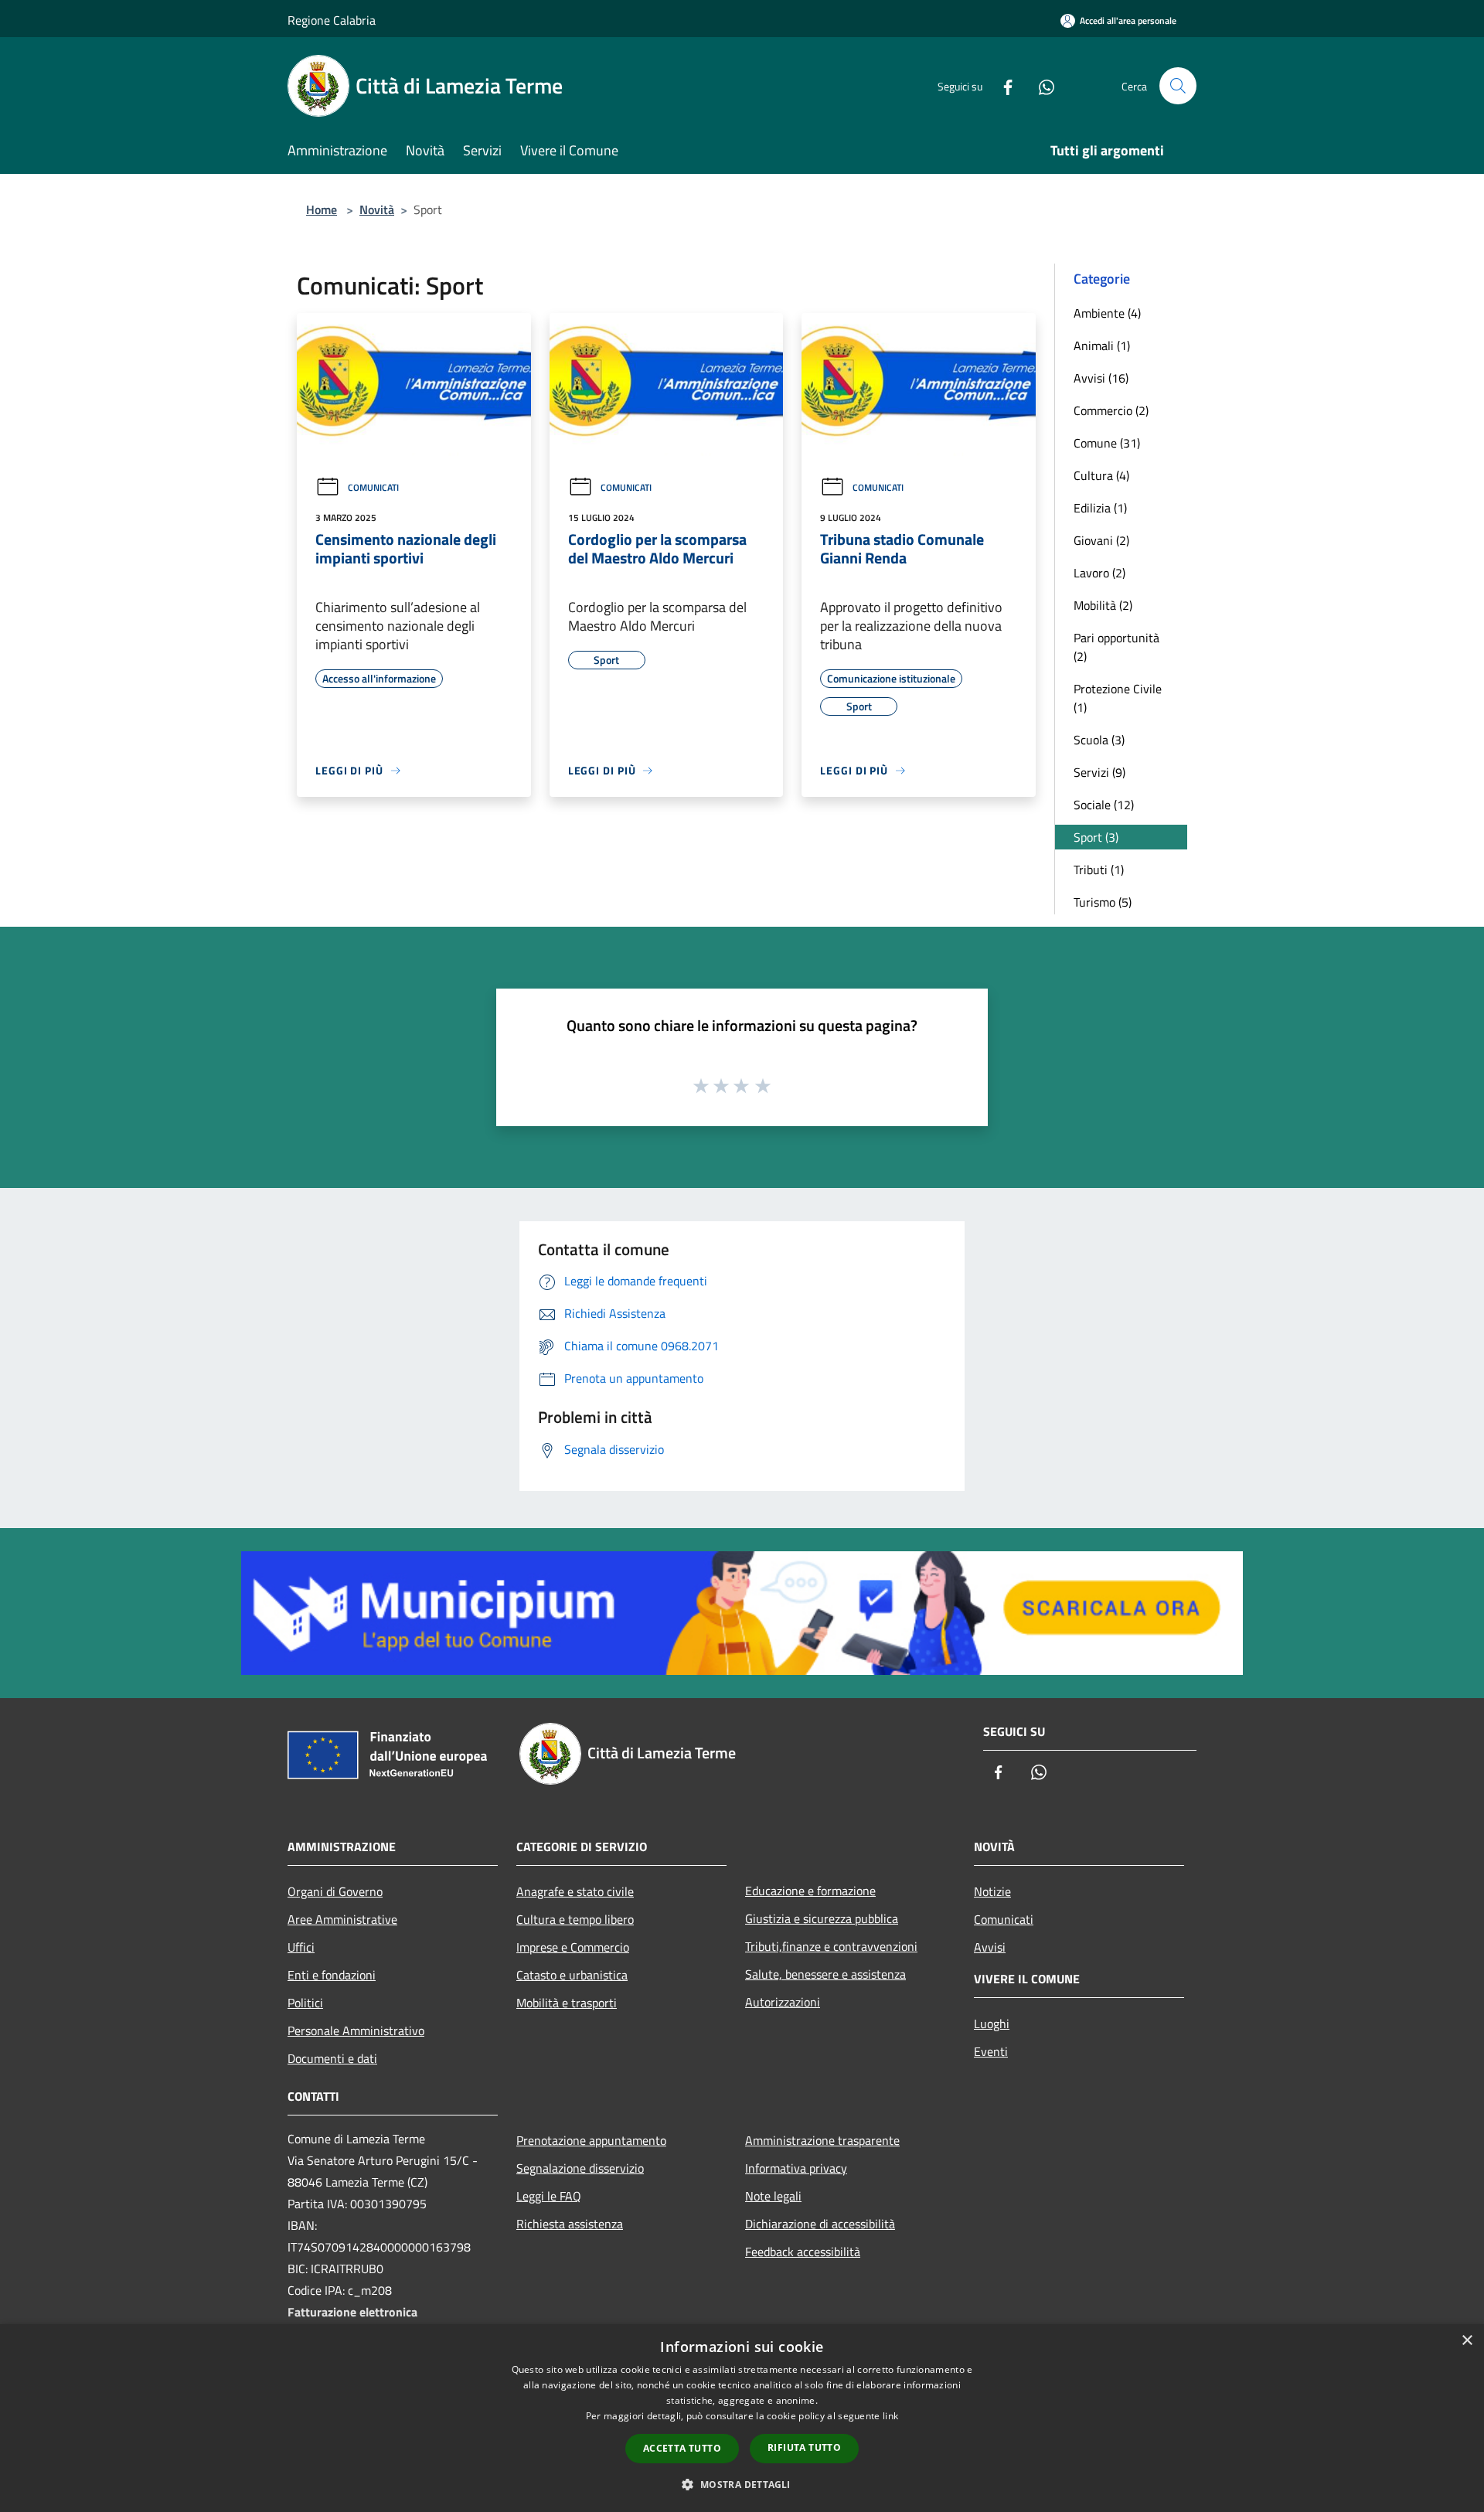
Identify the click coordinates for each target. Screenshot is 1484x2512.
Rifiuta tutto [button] (804, 2447)
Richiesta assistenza (570, 2224)
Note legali (773, 2196)
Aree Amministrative (342, 1919)
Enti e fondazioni (332, 1975)
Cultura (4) (1101, 475)
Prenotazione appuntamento (591, 2140)
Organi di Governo (335, 1891)
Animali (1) (1102, 345)
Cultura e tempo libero (575, 1919)
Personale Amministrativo (356, 2030)
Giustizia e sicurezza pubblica (822, 1918)
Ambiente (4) (1107, 313)
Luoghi (992, 2024)
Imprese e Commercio (573, 1947)
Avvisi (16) (1101, 378)
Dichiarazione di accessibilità (820, 2224)
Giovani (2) (1101, 540)
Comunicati (373, 487)
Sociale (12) (1104, 805)
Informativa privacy (796, 2168)
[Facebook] (1002, 85)
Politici (305, 2003)
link (890, 2416)
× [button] (1467, 2341)
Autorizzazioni (783, 2002)
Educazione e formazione (810, 1891)
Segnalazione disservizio (580, 2168)
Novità (377, 209)
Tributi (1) (1099, 870)
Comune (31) (1107, 443)
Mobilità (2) (1103, 605)
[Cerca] (1178, 86)
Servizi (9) (1099, 772)
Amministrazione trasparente (822, 2140)
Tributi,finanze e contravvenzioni (831, 1946)
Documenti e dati (332, 2058)
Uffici (301, 1947)
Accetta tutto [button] (682, 2448)
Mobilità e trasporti (567, 2003)
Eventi (991, 2051)
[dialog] (742, 2418)
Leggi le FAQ (549, 2196)
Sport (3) (1096, 837)
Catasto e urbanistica (572, 1975)
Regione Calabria (332, 20)
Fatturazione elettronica (352, 2312)
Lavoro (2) (1099, 573)
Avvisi (990, 1947)
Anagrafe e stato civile (575, 1891)
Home (322, 209)
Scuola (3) (1099, 740)
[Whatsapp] (1040, 85)
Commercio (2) (1111, 410)
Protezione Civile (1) (1118, 698)
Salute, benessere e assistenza (825, 1974)
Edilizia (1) (1100, 508)
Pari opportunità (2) (1116, 647)
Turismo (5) (1103, 902)
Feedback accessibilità (803, 2252)
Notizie (992, 1891)
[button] (742, 2484)
